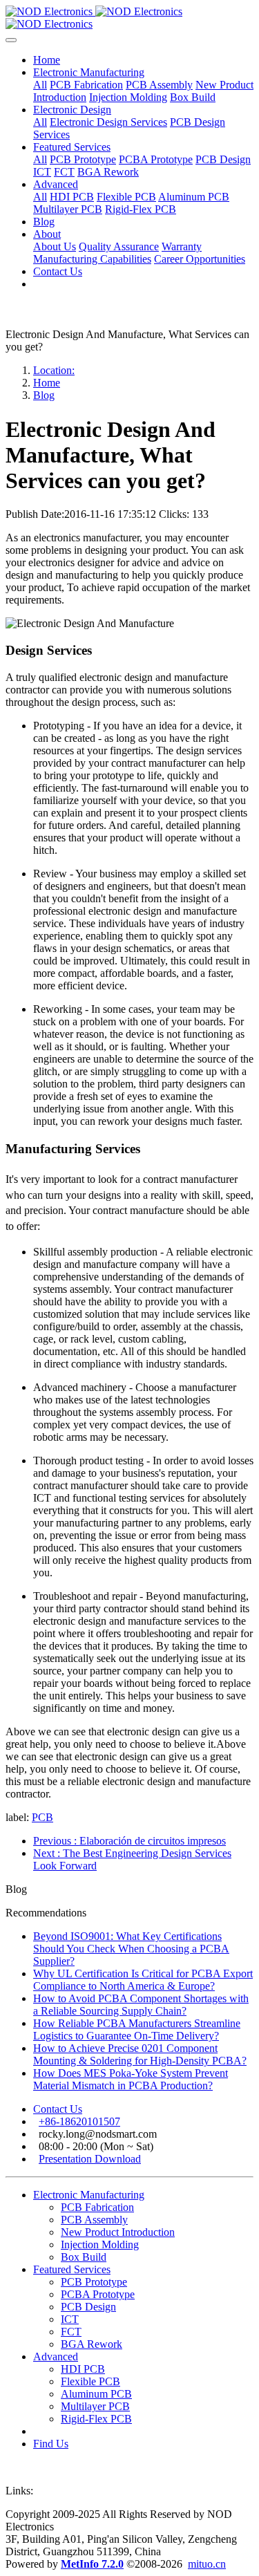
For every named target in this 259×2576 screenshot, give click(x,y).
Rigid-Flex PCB (96, 2419)
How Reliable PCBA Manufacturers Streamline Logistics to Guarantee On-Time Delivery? (137, 2029)
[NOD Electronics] (129, 18)
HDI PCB (83, 2369)
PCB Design (88, 2307)
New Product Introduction (118, 2232)
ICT (70, 2319)
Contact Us (58, 2109)
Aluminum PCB (96, 2394)
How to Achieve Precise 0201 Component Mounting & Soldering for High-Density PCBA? (140, 2054)
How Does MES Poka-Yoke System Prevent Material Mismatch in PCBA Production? (131, 2079)
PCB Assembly (94, 2220)
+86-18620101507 (79, 2121)
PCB (42, 1817)
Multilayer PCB (95, 2406)
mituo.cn (207, 2564)
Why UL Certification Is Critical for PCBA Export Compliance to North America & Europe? (143, 1980)
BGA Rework (92, 2344)
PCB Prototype (94, 2282)
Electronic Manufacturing (89, 2195)
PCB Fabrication (97, 2207)
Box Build (84, 2257)
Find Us (51, 2444)
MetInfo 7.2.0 (92, 2564)
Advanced (56, 2356)
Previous (129, 1841)
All (40, 85)
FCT (71, 2332)
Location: (54, 370)
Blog (44, 395)
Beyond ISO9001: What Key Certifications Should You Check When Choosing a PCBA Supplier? (131, 1949)
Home (47, 60)
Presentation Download (90, 2159)
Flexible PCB (90, 2381)
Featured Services (72, 2269)
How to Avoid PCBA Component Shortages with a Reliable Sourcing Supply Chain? (141, 2005)
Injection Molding (100, 2244)
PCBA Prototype (98, 2294)
